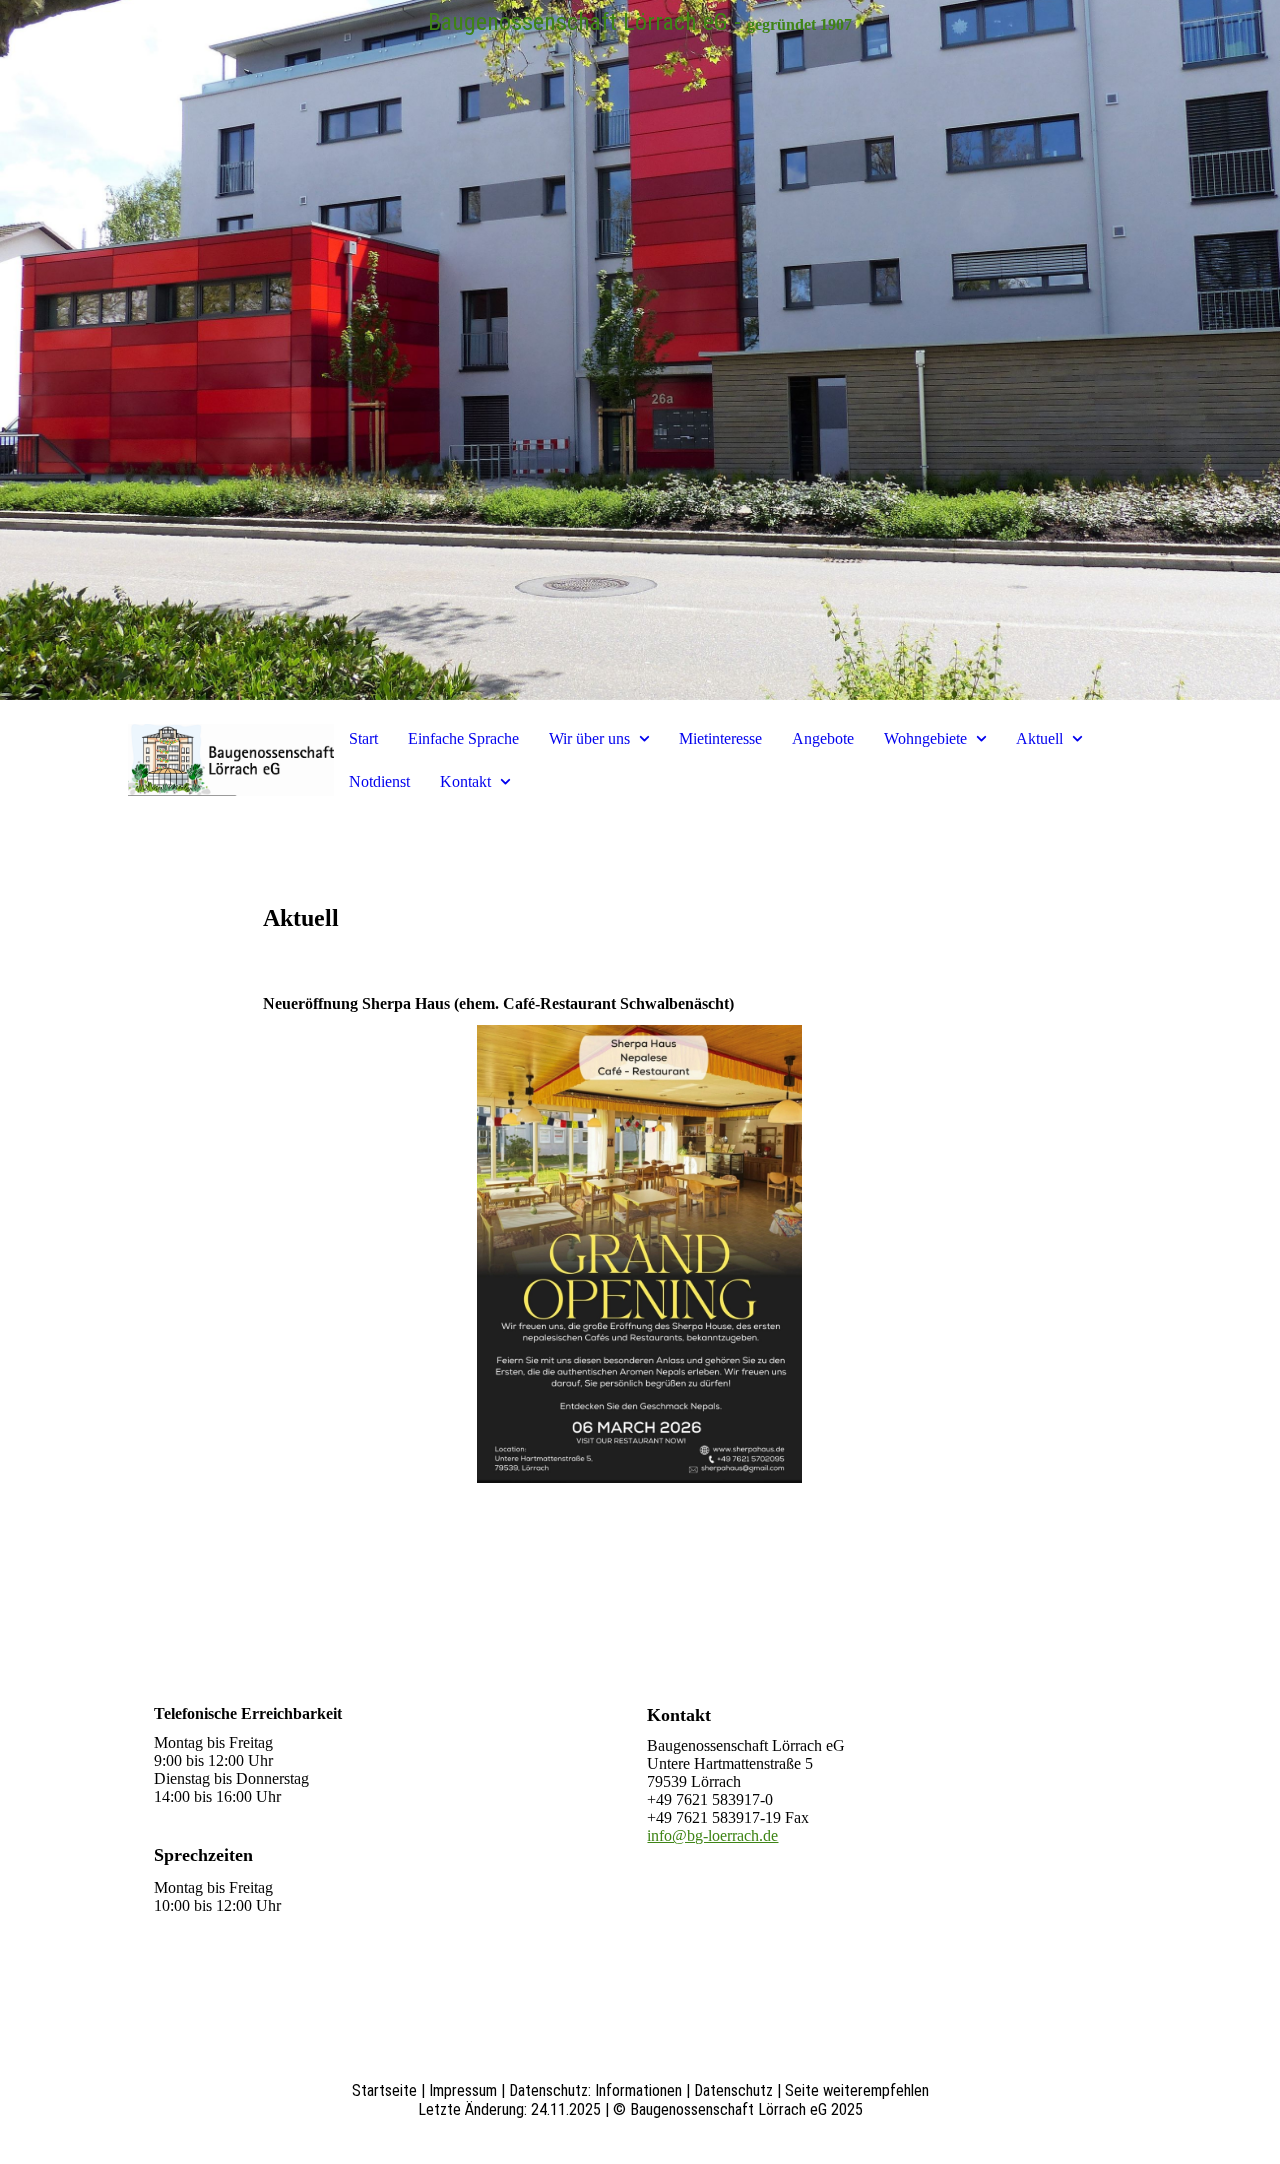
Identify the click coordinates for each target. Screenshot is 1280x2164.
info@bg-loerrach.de (712, 1835)
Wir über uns (589, 738)
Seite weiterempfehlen (857, 2090)
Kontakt (465, 781)
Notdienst (379, 781)
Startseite (384, 2090)
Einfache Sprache (463, 738)
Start (363, 738)
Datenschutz (733, 2090)
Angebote (823, 738)
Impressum (463, 2090)
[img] (640, 350)
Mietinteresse (720, 738)
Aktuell (1039, 738)
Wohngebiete (925, 738)
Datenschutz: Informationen (595, 2090)
